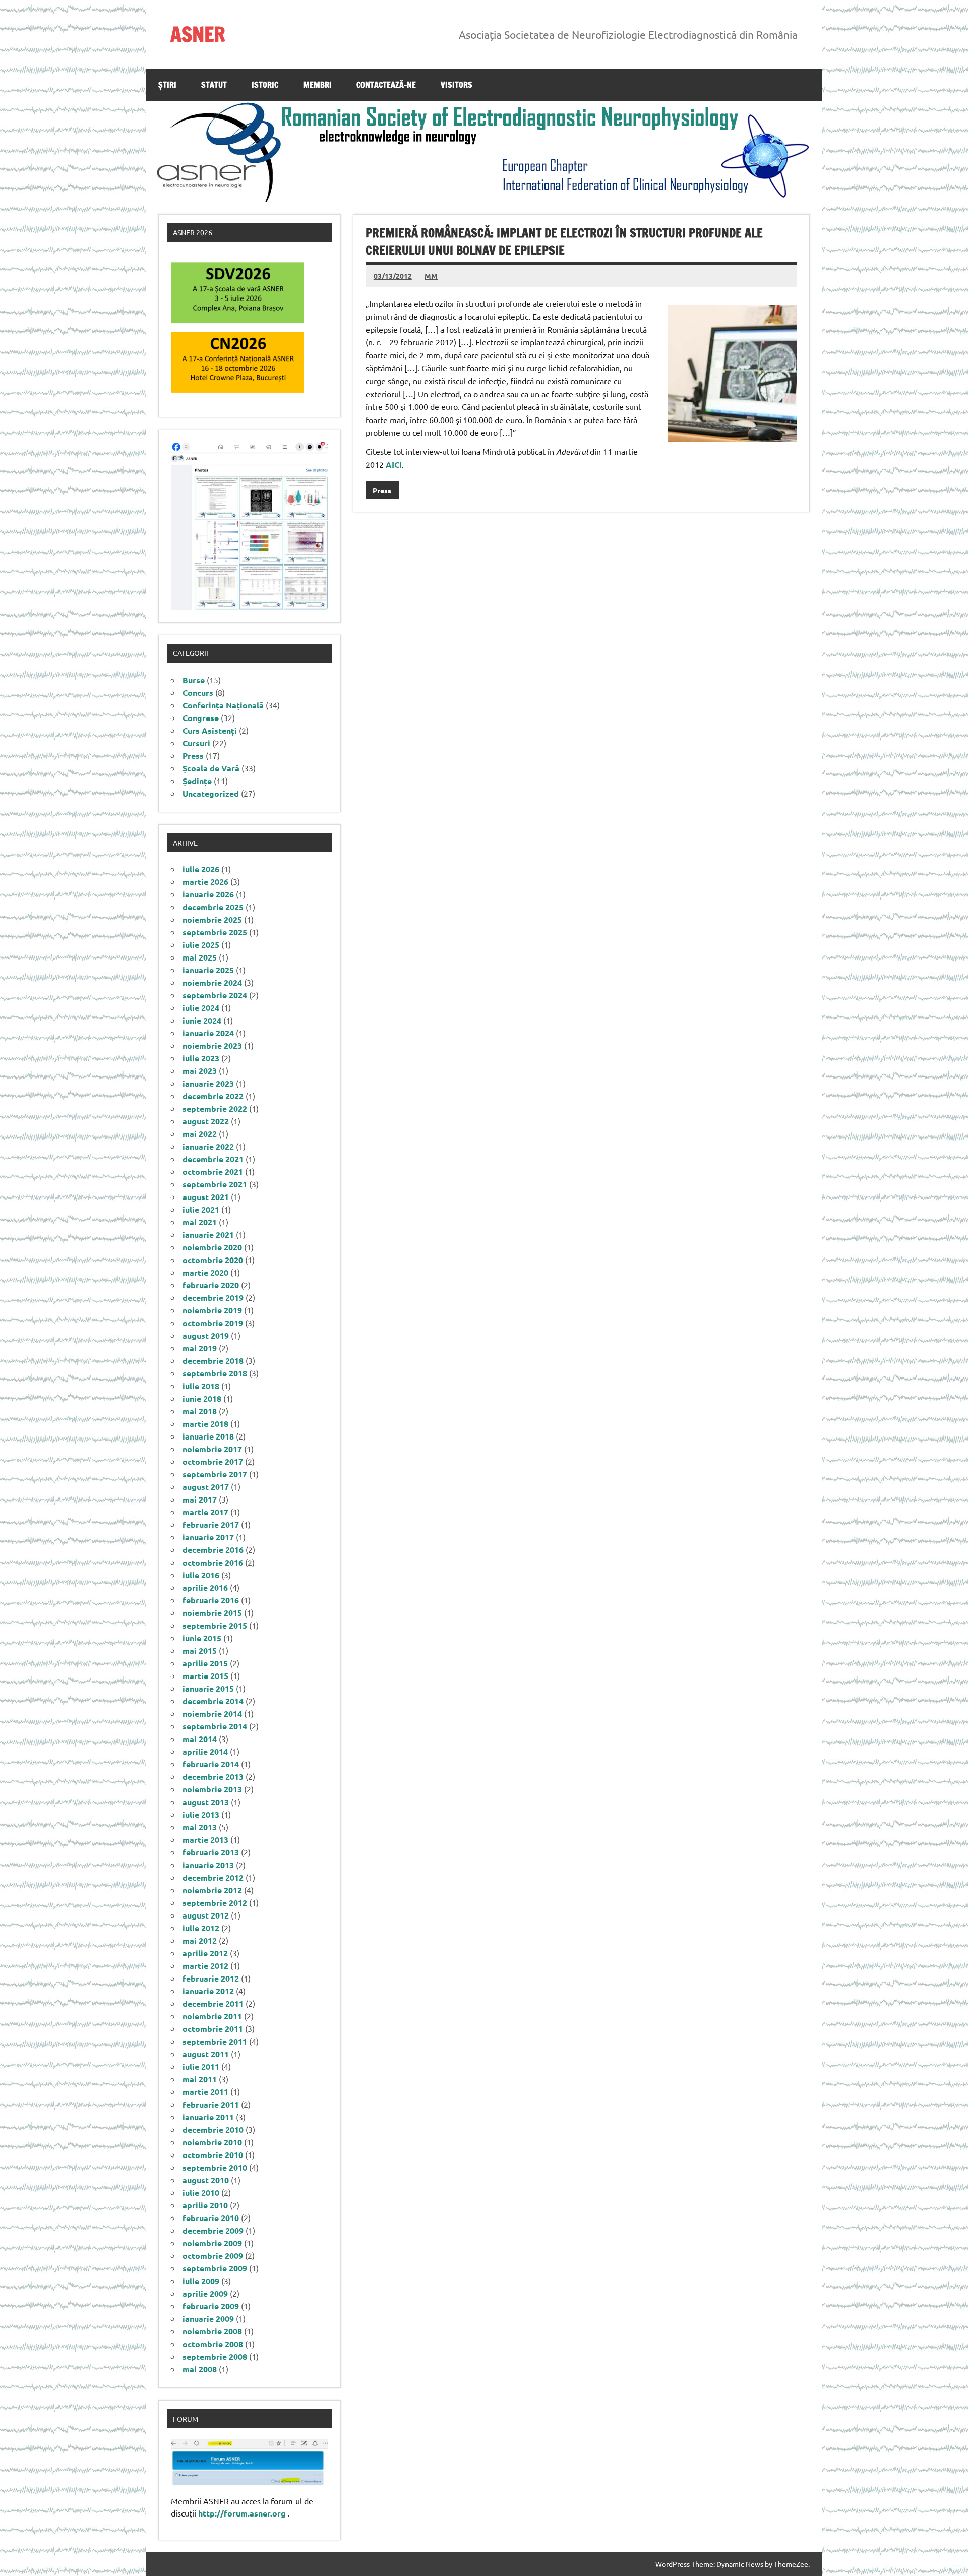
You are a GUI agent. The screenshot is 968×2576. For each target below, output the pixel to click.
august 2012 (206, 1915)
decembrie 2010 (213, 2130)
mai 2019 (200, 1348)
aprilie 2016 (205, 1587)
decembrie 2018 (213, 1361)
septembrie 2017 (215, 1474)
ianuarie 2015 (208, 1688)
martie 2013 (205, 1840)
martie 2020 (205, 1272)
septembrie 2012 (215, 1903)
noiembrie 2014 (212, 1714)
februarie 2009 (211, 2306)
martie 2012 (205, 1966)
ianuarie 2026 (208, 894)
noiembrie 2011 (212, 2016)
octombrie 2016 (213, 1562)
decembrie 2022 (213, 1096)
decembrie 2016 (213, 1550)
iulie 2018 (201, 1386)
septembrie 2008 (215, 2356)
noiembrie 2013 (212, 1789)
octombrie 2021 (213, 1172)
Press (382, 490)
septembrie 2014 (215, 1726)
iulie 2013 (201, 1814)
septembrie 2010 (215, 2167)
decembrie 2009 (213, 2230)
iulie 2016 (201, 1575)
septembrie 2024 (215, 995)
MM (431, 276)
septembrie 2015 (215, 1625)
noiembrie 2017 (212, 1449)
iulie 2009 (201, 2281)
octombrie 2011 (213, 2029)
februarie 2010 (211, 2218)
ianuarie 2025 (208, 970)
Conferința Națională (223, 705)
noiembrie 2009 (212, 2243)
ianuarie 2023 (208, 1083)
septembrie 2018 (215, 1373)
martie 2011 (205, 2092)
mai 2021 (200, 1222)
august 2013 (206, 1802)
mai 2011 (200, 2079)
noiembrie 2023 (212, 1045)
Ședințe (197, 781)
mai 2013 (200, 1827)
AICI (394, 465)
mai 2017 (200, 1499)
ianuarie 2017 (208, 1537)
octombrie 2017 (213, 1461)
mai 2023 (200, 1071)
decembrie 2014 (213, 1701)
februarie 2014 (211, 1764)
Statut (214, 85)
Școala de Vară (211, 768)
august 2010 (206, 2180)
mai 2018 (200, 1411)
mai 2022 (200, 1134)
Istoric (265, 85)
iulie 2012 (201, 1928)
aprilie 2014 (205, 1751)
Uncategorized (211, 793)
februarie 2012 (211, 1978)
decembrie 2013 (213, 1777)
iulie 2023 (201, 1058)
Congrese (201, 718)
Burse (194, 680)
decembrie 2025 (213, 907)
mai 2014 (200, 1739)
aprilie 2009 (205, 2293)
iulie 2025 (201, 945)
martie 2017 (205, 1512)
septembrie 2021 (215, 1184)
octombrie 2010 (213, 2155)
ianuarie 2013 (208, 1865)
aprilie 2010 (205, 2205)
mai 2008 (200, 2369)
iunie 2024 (202, 1020)
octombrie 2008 (213, 2344)
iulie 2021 (201, 1209)
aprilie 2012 (205, 1953)
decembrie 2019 (213, 1298)
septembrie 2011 (215, 2041)
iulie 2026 (201, 869)
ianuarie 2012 (208, 1991)
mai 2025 (200, 957)
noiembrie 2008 (212, 2331)
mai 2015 (200, 1651)
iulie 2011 (201, 2066)
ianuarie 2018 (208, 1436)
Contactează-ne (386, 85)
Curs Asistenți (210, 730)
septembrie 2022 (215, 1109)
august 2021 (206, 1197)
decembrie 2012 (213, 1877)
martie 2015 (205, 1676)
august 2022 (206, 1121)
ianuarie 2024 (208, 1033)
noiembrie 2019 (212, 1310)
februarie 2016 (211, 1600)
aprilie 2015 (205, 1663)
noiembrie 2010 (212, 2142)
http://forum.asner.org (242, 2513)
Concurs (198, 693)
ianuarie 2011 (208, 2117)
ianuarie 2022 (208, 1146)
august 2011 (206, 2054)
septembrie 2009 (215, 2268)
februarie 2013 (211, 1852)
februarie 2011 (211, 2104)
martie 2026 (205, 882)
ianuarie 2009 (208, 2319)
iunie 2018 (202, 1398)
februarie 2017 (211, 1524)
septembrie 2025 (215, 932)
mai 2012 (200, 1940)
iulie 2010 (201, 2193)
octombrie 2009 (213, 2256)
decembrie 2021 (213, 1159)
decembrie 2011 (213, 2003)
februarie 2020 (211, 1285)
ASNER (198, 34)
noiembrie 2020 (212, 1247)
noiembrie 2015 (212, 1613)
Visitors (457, 85)
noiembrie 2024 (212, 982)
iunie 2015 (202, 1638)
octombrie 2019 (213, 1323)
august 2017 (206, 1487)
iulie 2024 (201, 1008)
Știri (167, 85)
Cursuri (196, 743)
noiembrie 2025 (212, 919)
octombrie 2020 (213, 1260)
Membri (317, 85)
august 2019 (206, 1335)
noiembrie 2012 (212, 1890)
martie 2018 (205, 1424)
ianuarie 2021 (208, 1235)
